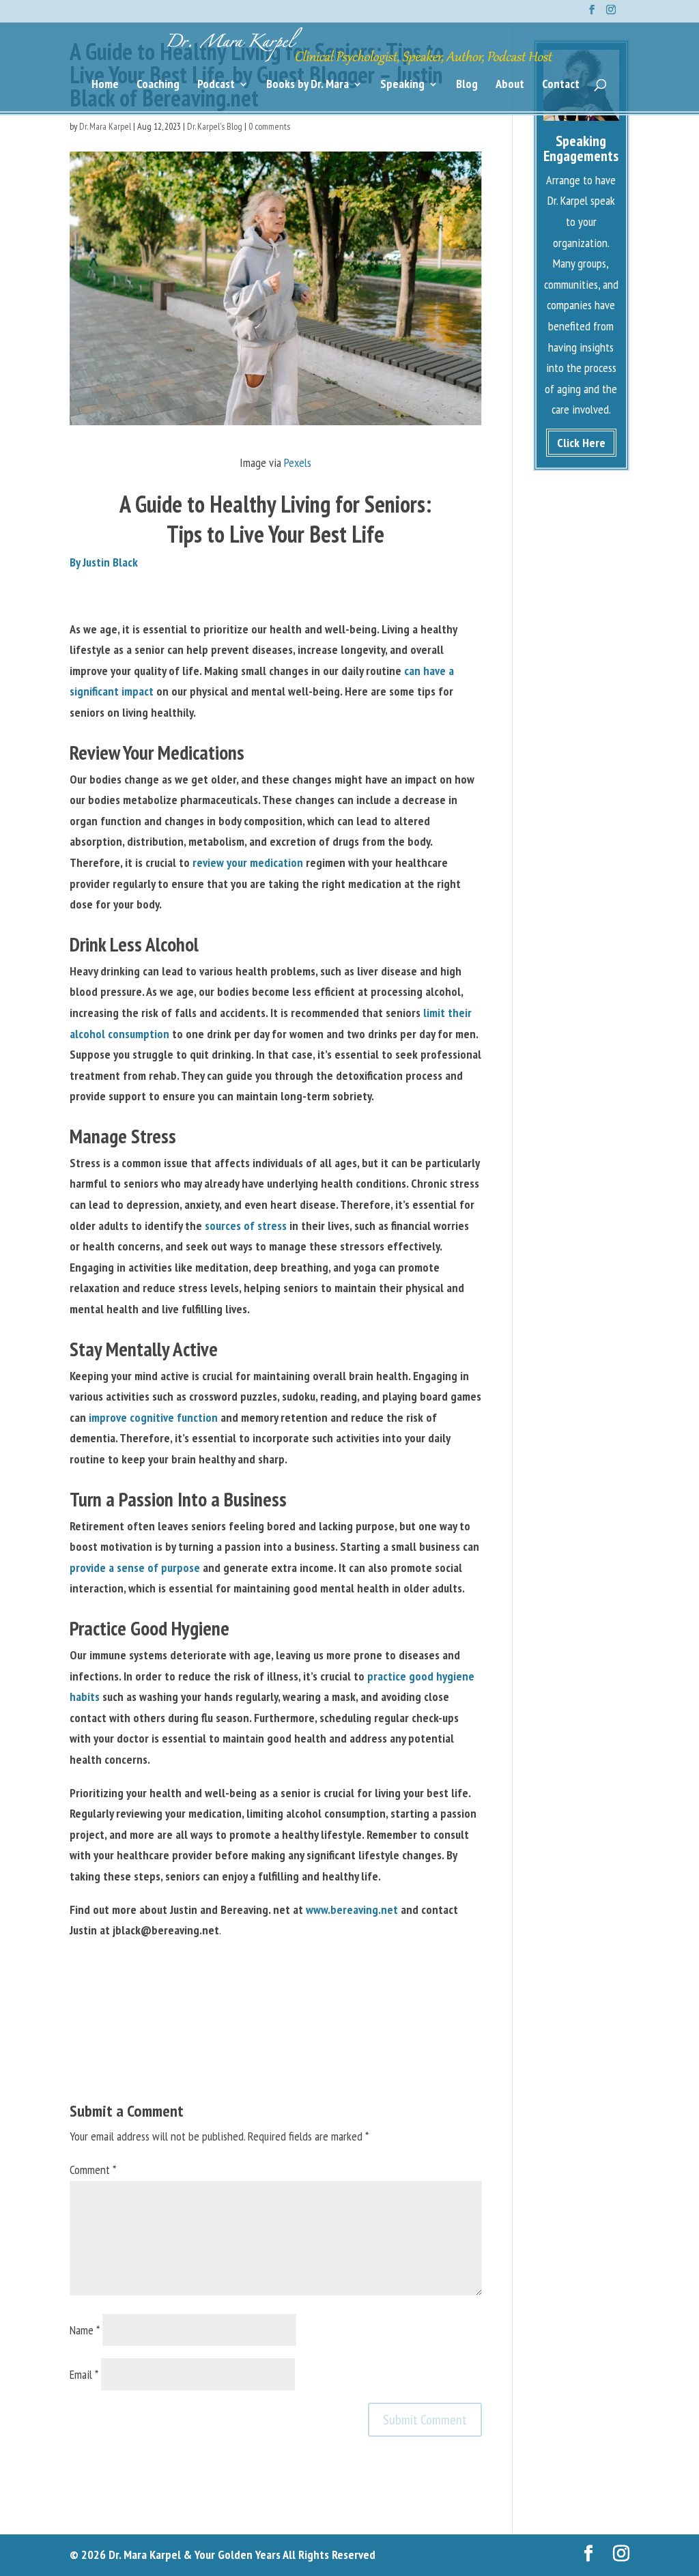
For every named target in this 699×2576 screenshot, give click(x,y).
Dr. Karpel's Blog (215, 126)
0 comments (269, 126)
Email (84, 2374)
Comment (93, 2170)
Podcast (216, 85)
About (510, 85)
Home (105, 85)
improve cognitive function (153, 1417)
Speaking (402, 85)
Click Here (581, 443)
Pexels (298, 462)
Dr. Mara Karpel (105, 126)
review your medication (248, 862)
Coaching (158, 85)
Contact (561, 85)
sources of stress (246, 1226)
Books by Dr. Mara (308, 85)
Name (85, 2330)
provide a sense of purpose (135, 1568)
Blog (467, 85)
